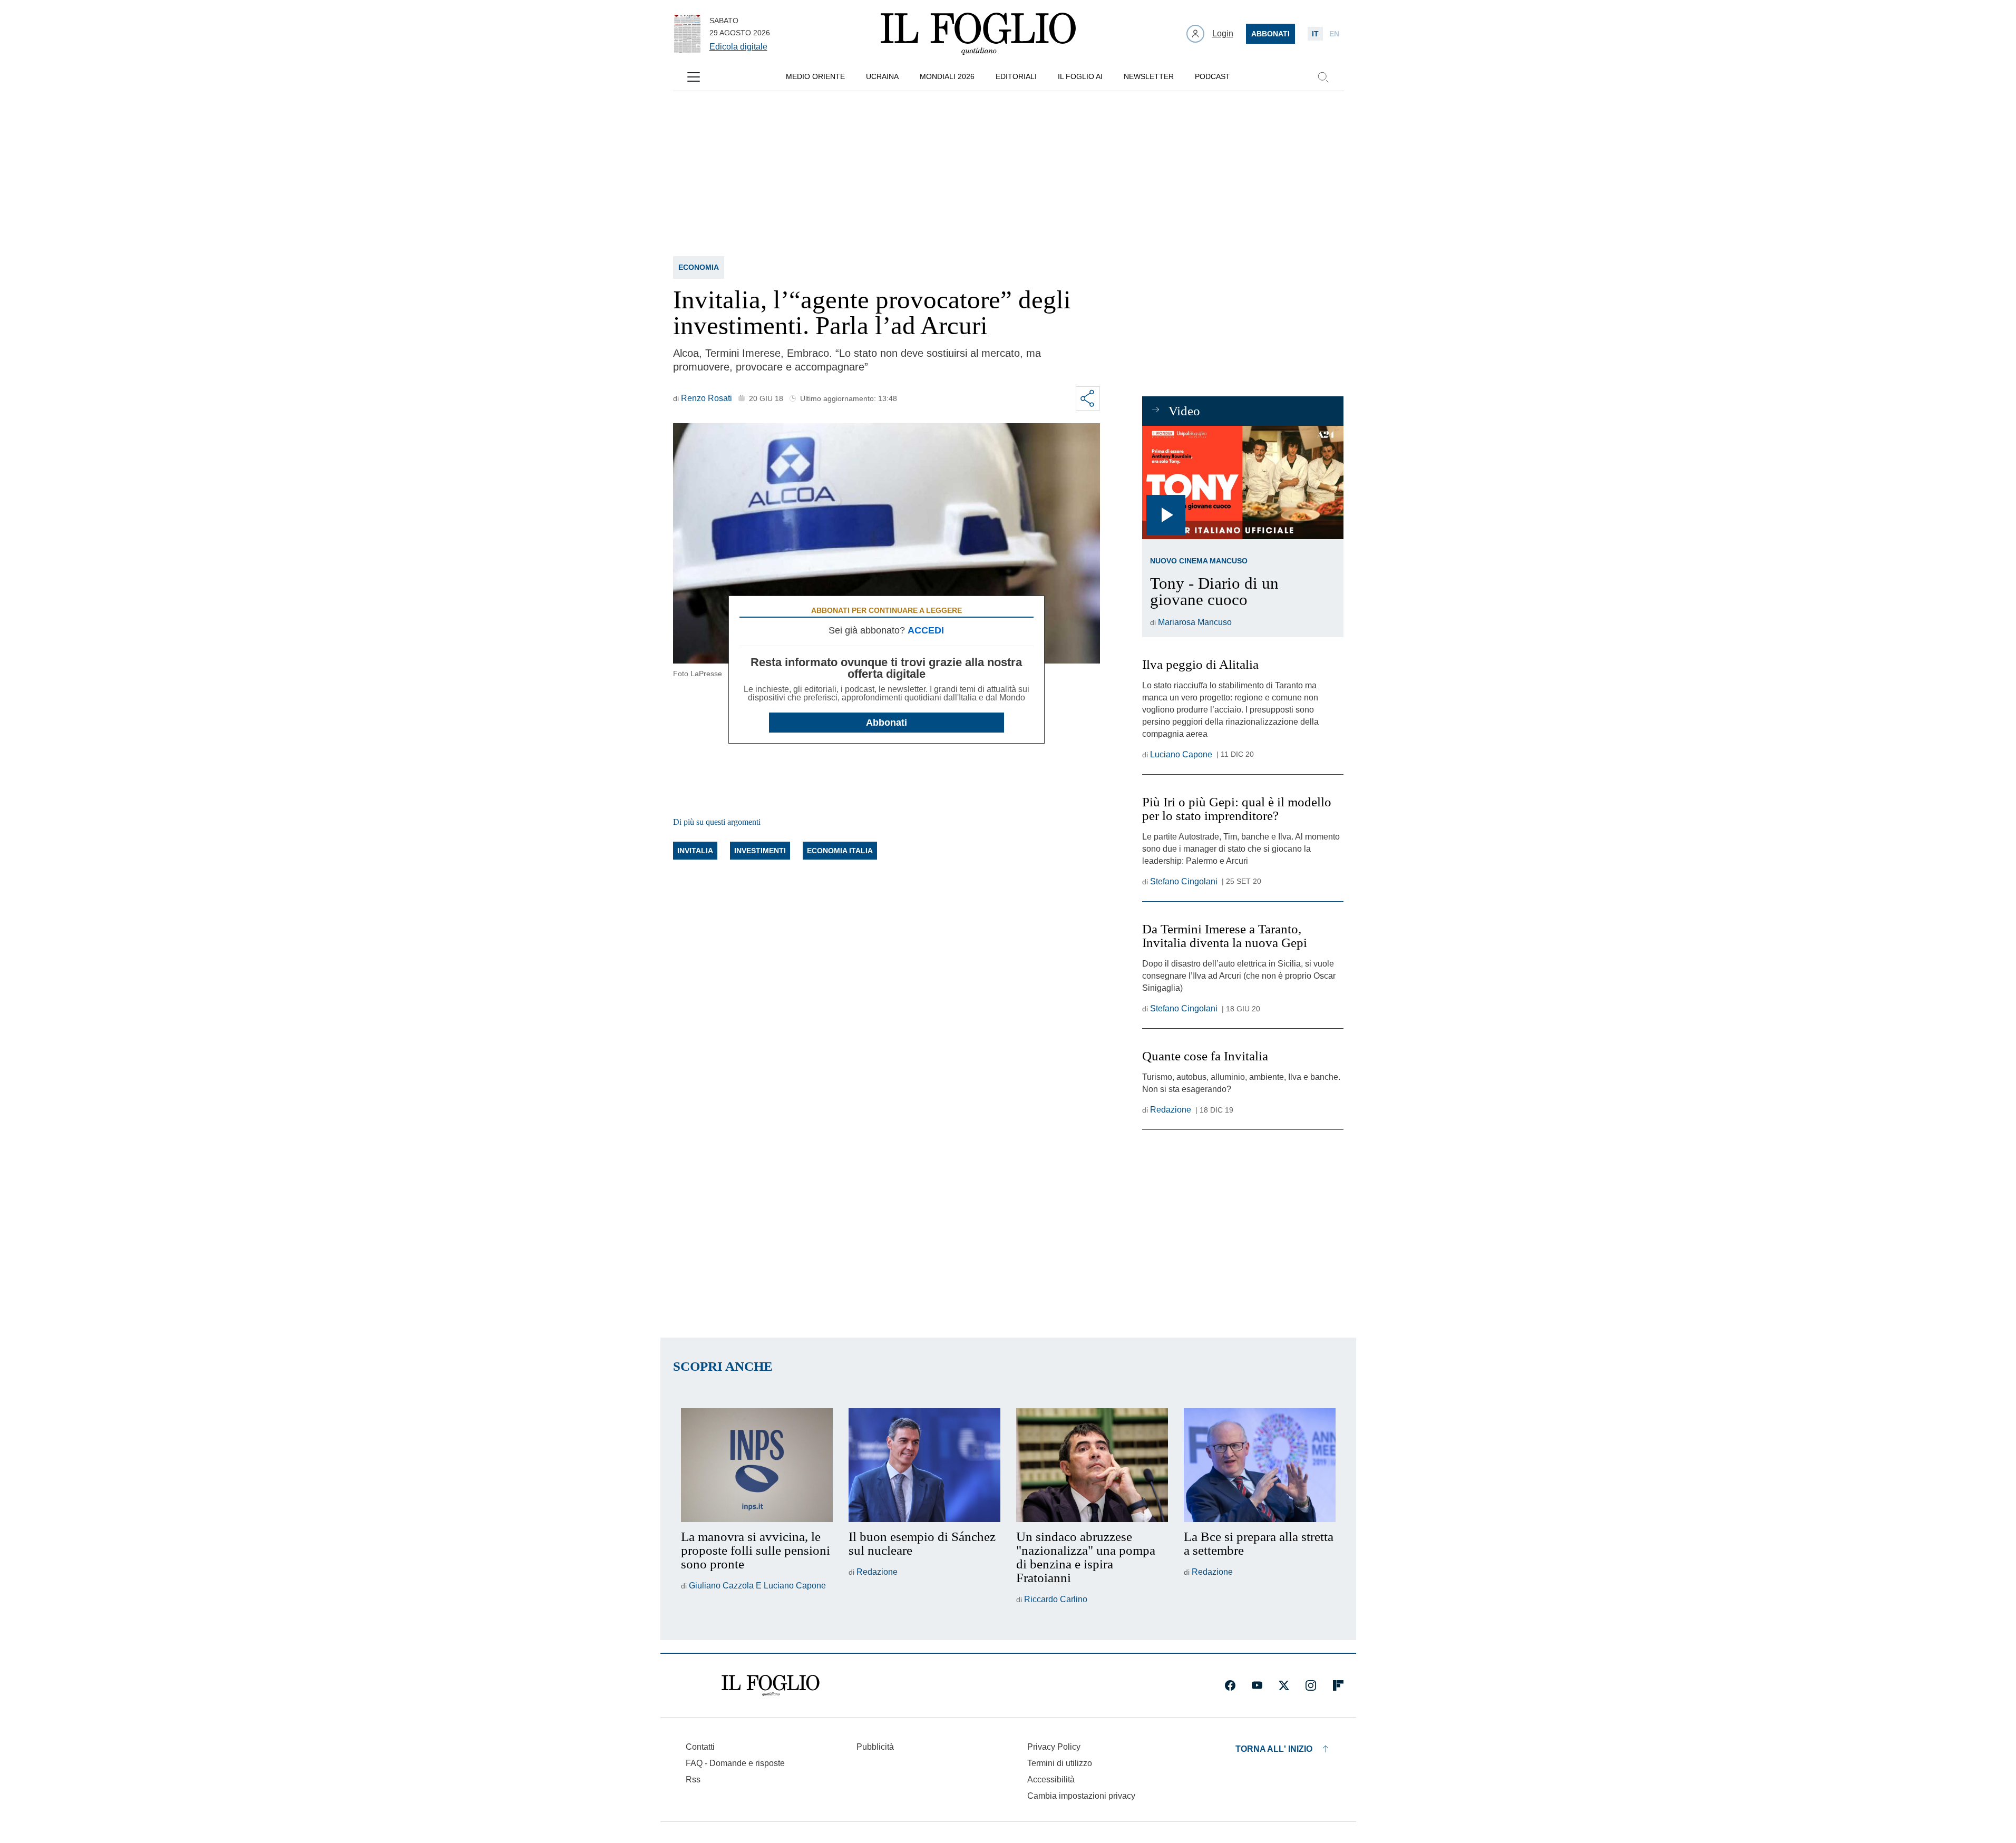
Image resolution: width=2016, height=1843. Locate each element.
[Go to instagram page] (1311, 1685)
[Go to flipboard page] (1338, 1685)
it (1315, 34)
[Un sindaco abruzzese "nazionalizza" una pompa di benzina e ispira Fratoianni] (1092, 1465)
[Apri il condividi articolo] (1088, 398)
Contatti (700, 1747)
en (1334, 34)
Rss (693, 1779)
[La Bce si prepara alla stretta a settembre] (1260, 1465)
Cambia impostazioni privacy (1081, 1796)
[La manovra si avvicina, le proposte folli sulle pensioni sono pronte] (757, 1465)
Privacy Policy (1054, 1747)
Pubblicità (875, 1747)
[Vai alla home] (978, 34)
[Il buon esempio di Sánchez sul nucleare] (924, 1465)
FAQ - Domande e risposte (735, 1763)
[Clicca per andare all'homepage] (771, 1685)
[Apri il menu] (694, 77)
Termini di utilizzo (1060, 1763)
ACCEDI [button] (926, 630)
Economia (699, 267)
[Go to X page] (1284, 1685)
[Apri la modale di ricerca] (1323, 77)
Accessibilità (1051, 1779)
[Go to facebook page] (1230, 1685)
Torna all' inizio (1274, 1749)
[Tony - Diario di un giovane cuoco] (1243, 482)
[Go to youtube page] (1257, 1685)
